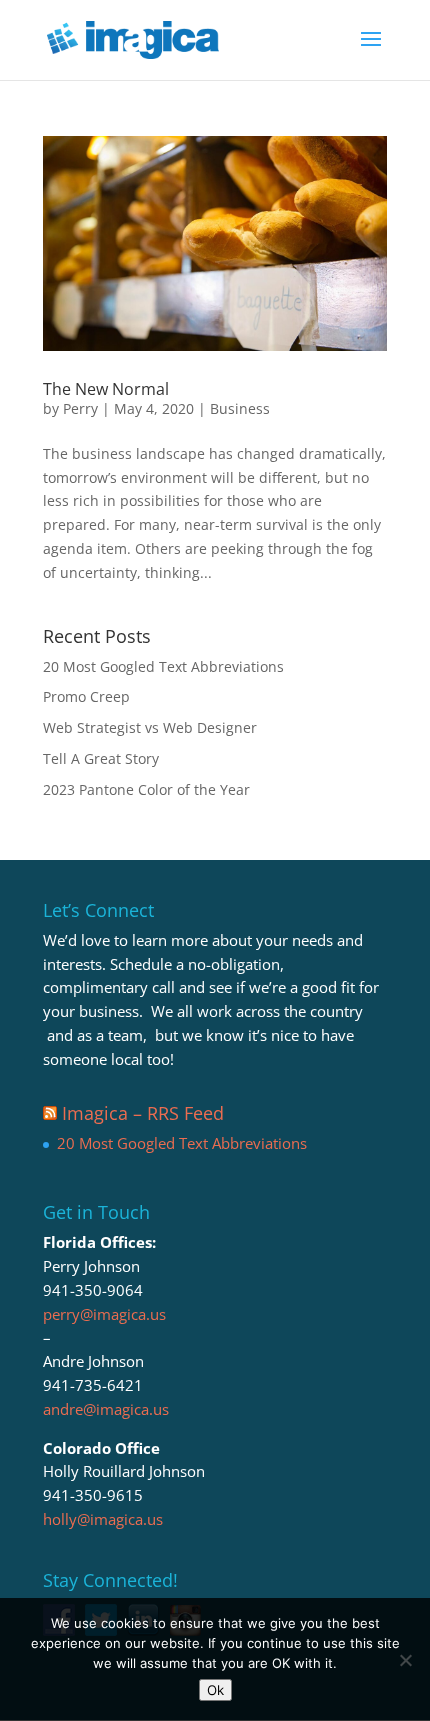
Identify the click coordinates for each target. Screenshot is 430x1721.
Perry (80, 408)
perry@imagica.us (104, 1314)
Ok (215, 1690)
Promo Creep (86, 696)
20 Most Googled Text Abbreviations (163, 666)
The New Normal (106, 389)
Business (240, 408)
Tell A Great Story (101, 758)
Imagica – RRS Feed (143, 1113)
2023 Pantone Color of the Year (146, 789)
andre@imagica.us (106, 1409)
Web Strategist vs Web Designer (150, 727)
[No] (405, 1660)
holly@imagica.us (103, 1519)
